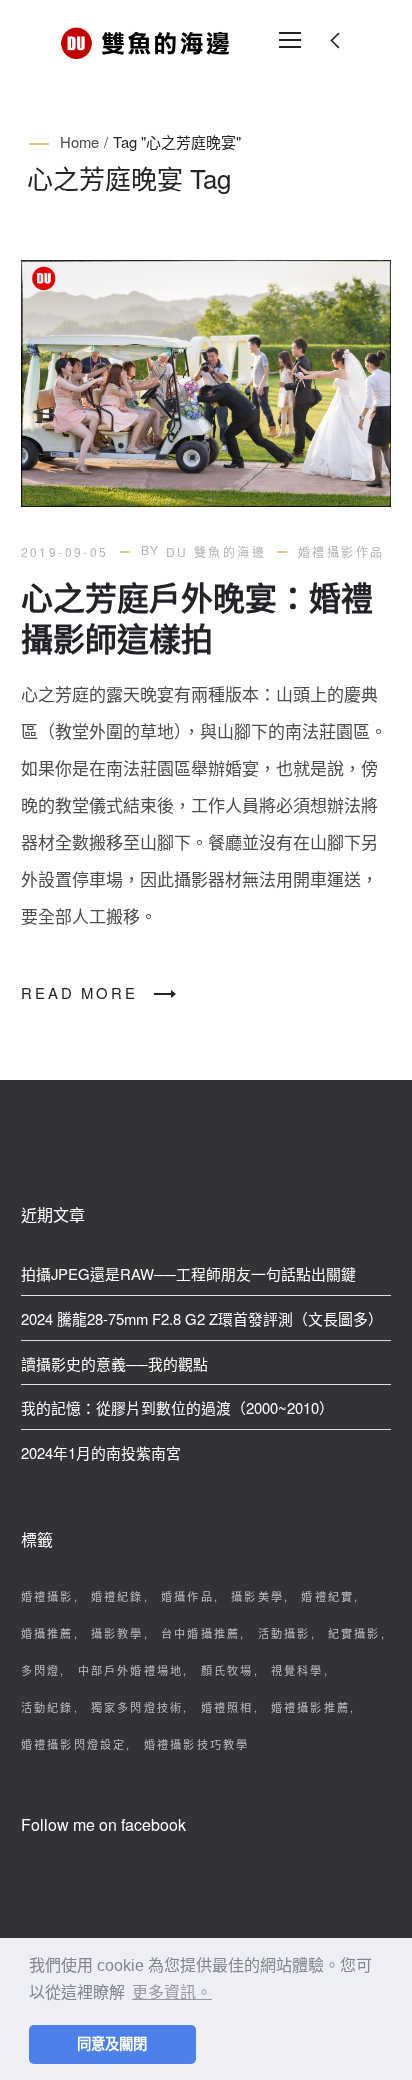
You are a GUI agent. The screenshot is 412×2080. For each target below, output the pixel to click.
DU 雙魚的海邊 (216, 551)
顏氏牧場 (227, 1670)
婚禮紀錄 (117, 1596)
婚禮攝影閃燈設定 (74, 1744)
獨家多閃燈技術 (137, 1707)
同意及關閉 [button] (112, 2044)
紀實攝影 (354, 1633)
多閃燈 (41, 1670)
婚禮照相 (227, 1707)
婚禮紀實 (327, 1596)
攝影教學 (117, 1633)
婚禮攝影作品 (341, 551)
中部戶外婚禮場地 (131, 1670)
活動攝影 (284, 1633)
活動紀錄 (47, 1707)
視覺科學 (297, 1670)
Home (79, 141)
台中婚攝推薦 (200, 1633)
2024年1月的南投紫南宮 (101, 1452)
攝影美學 (257, 1596)
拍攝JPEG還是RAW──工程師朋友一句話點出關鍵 (188, 1273)
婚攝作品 (187, 1596)
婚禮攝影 (47, 1596)
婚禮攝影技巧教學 (197, 1744)
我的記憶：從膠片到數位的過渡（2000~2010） (177, 1407)
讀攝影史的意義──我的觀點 (114, 1363)
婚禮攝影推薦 (310, 1707)
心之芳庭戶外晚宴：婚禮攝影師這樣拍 (197, 617)
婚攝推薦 (47, 1633)
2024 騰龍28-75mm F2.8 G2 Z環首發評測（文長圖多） (202, 1318)
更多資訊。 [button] (172, 1992)
